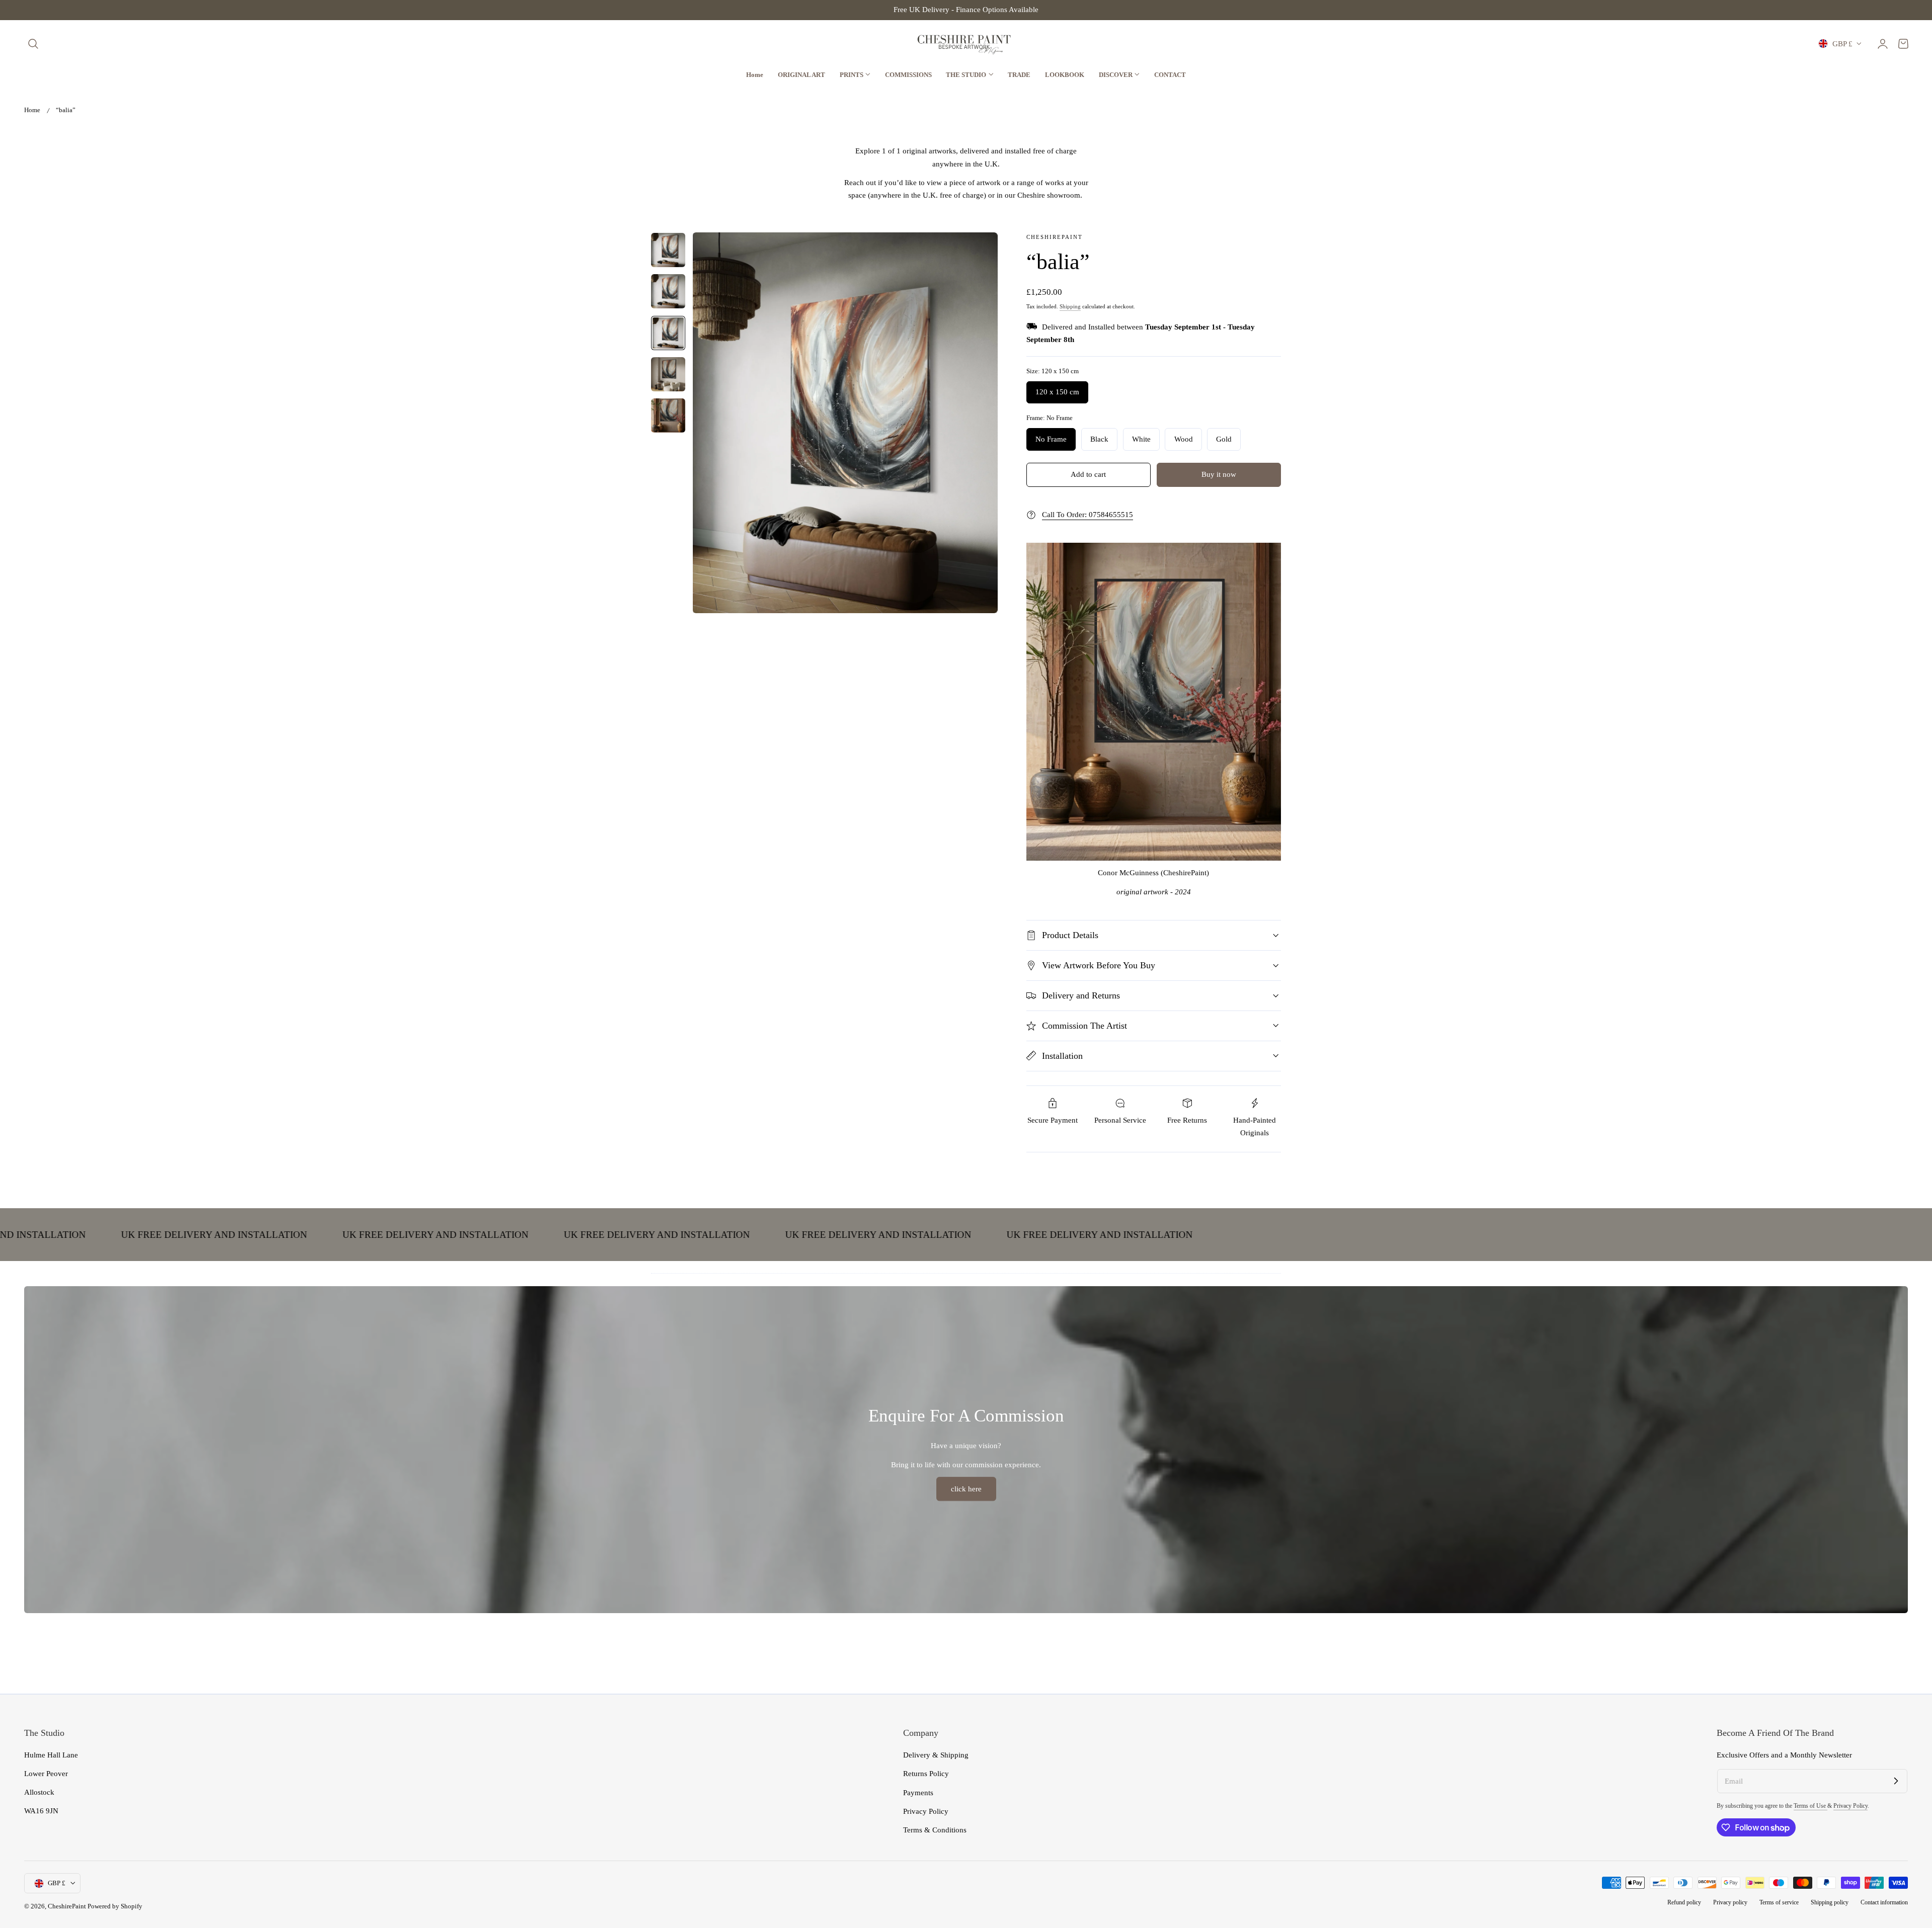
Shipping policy (1830, 1903)
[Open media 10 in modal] (979, 250)
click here (966, 1489)
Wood (1184, 439)
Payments (918, 1792)
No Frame (1051, 439)
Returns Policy (926, 1774)
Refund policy (1684, 1903)
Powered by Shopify (115, 1906)
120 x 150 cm (1057, 392)
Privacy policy (1730, 1903)
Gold (1224, 439)
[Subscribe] (1896, 1781)
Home (32, 110)
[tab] (668, 250)
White (1141, 439)
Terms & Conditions (935, 1830)
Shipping (1070, 306)
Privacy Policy (926, 1811)
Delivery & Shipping (936, 1755)
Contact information (1884, 1903)
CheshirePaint (67, 1906)
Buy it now (1219, 474)
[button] (33, 44)
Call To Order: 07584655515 (1088, 515)
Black (1099, 439)
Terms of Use (1810, 1806)
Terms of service (1779, 1903)
